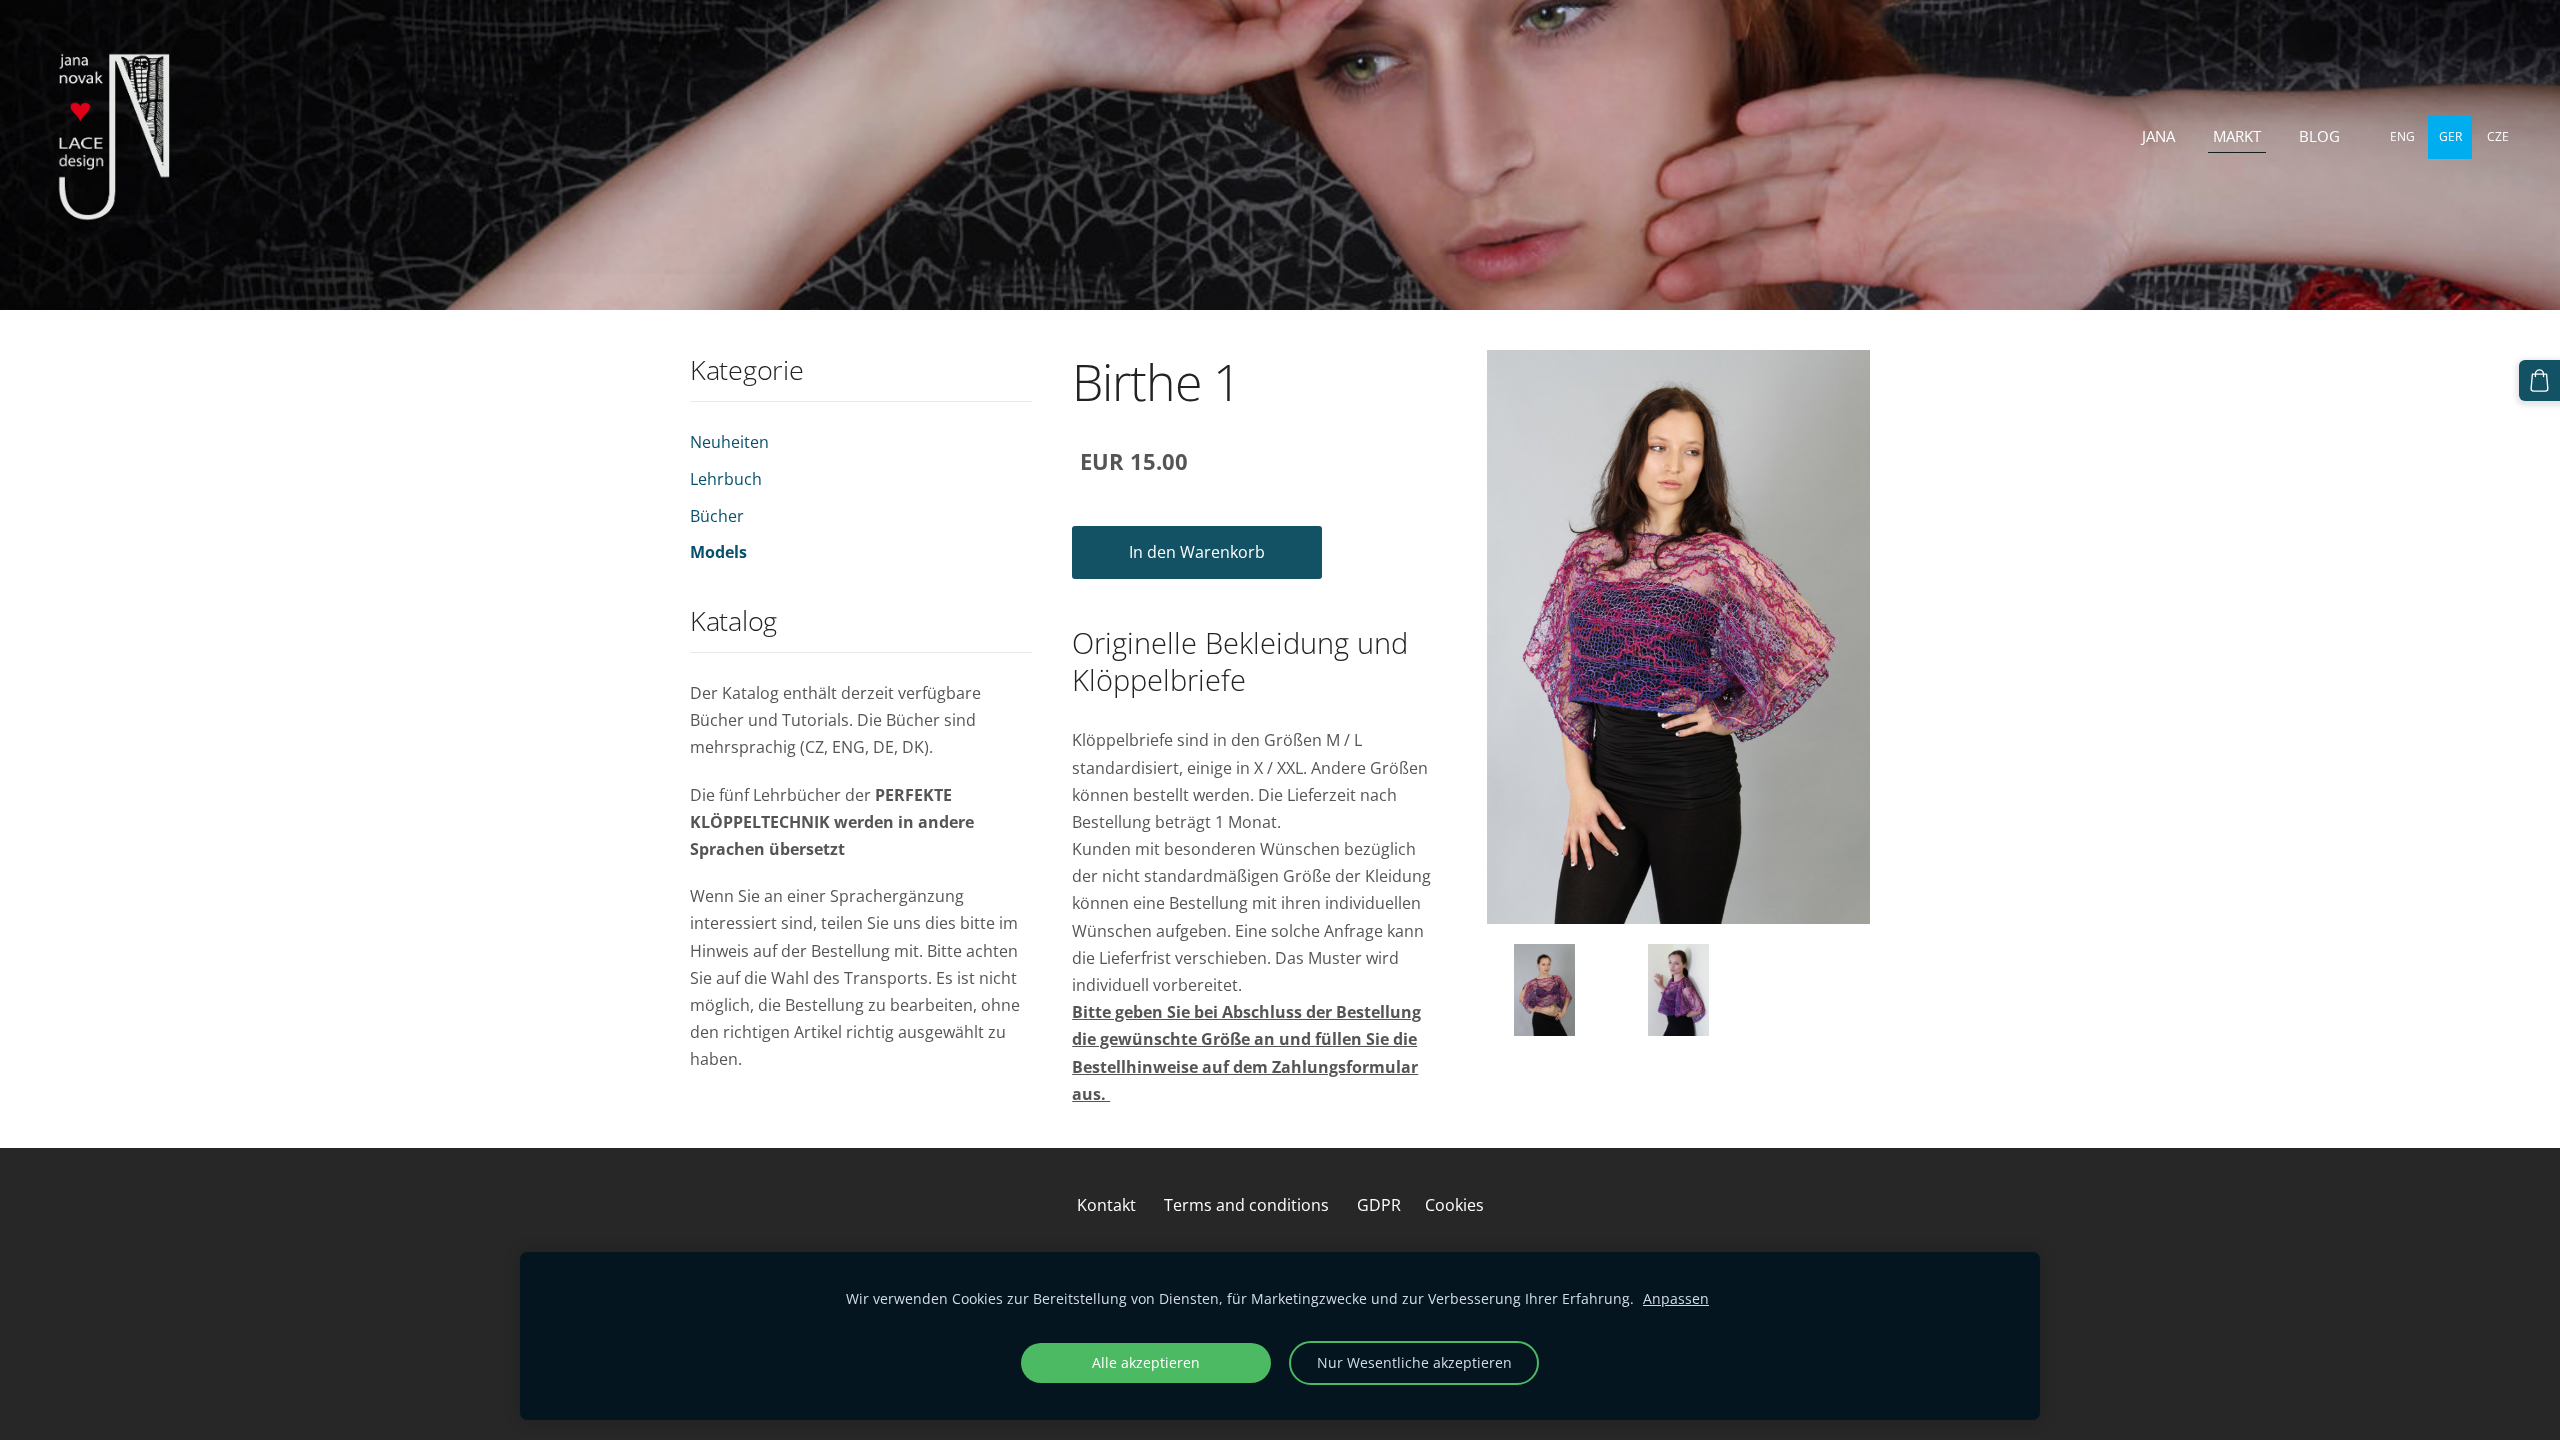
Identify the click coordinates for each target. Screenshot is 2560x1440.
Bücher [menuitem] (717, 516)
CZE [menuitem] (2498, 136)
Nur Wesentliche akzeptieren (1414, 1362)
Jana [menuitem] (2158, 136)
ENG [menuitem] (2402, 136)
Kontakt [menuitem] (1106, 1205)
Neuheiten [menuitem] (729, 442)
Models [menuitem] (718, 552)
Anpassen (1676, 1298)
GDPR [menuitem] (1379, 1205)
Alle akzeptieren (1146, 1362)
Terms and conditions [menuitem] (1246, 1205)
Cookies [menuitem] (1454, 1205)
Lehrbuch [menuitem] (726, 479)
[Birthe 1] (1544, 989)
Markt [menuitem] (2237, 136)
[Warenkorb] (2539, 380)
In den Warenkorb (1197, 552)
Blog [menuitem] (2319, 136)
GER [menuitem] (2450, 136)
